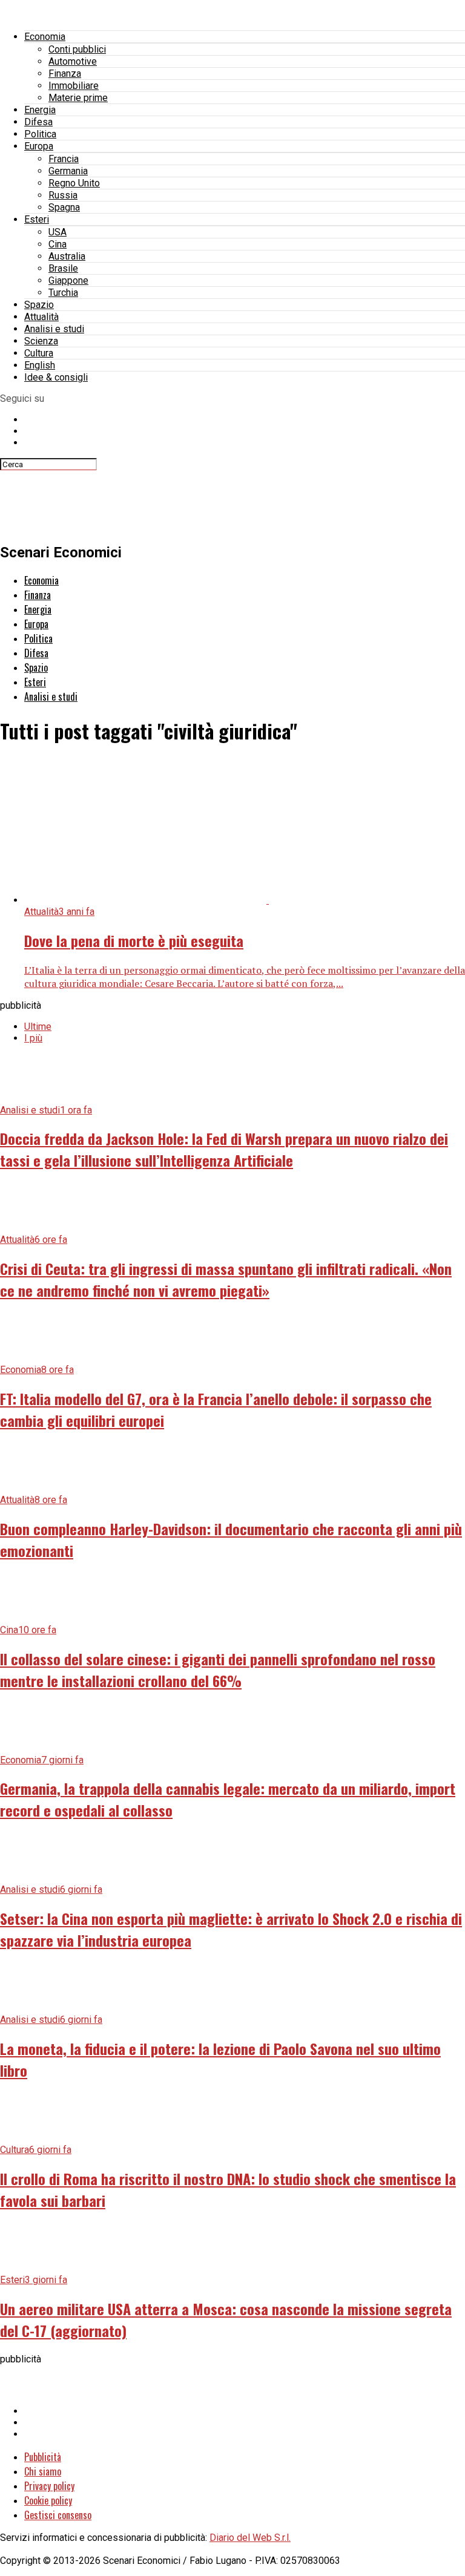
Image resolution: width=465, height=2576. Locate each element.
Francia (64, 159)
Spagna (64, 207)
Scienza (41, 341)
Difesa (38, 122)
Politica (40, 134)
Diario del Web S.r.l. (250, 2538)
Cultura (39, 353)
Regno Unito (74, 183)
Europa (39, 146)
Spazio (39, 305)
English (40, 365)
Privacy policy (49, 2486)
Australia (67, 256)
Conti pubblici (77, 49)
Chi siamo (43, 2471)
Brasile (63, 268)
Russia (63, 195)
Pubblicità (43, 2457)
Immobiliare (74, 86)
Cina (58, 244)
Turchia (63, 293)
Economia (45, 37)
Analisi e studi (54, 329)
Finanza (65, 74)
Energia (40, 110)
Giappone (68, 280)
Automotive (73, 61)
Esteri (37, 219)
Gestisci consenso (58, 2515)
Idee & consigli (56, 377)
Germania (68, 171)
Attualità (41, 317)
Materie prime (78, 98)
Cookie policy (48, 2500)
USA (58, 232)
